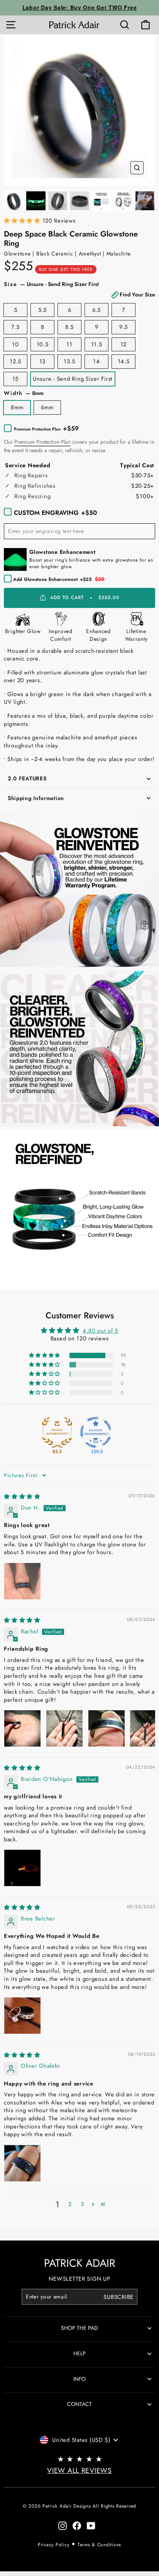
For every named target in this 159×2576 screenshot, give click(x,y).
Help (79, 2353)
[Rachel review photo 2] (64, 1728)
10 (15, 344)
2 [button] (70, 2204)
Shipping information (36, 798)
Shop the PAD (79, 2328)
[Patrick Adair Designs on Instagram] (63, 2526)
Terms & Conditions (99, 2545)
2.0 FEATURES (27, 778)
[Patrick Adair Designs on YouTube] (91, 2526)
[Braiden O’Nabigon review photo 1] (22, 1868)
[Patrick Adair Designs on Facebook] (77, 2526)
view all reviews (79, 2470)
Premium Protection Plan (42, 442)
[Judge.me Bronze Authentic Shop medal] (57, 1432)
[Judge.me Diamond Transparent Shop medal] (96, 1432)
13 (42, 361)
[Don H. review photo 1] (22, 1581)
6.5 (96, 310)
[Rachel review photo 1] (22, 1728)
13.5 (69, 361)
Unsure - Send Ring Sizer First (73, 379)
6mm (47, 407)
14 (96, 361)
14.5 (124, 361)
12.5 (15, 361)
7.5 (15, 327)
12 (123, 344)
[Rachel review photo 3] (107, 1728)
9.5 (123, 327)
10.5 (43, 344)
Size (79, 289)
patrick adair (80, 2263)
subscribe (118, 2297)
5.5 (42, 310)
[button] (23, 221)
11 (69, 344)
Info (79, 2379)
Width (24, 393)
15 (15, 379)
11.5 (97, 344)
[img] (22, 1497)
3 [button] (82, 2204)
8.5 (69, 327)
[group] (79, 110)
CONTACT (79, 2404)
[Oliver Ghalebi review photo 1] (22, 2163)
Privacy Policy (53, 2545)
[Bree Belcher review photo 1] (22, 2016)
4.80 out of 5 (100, 1331)
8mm (17, 407)
